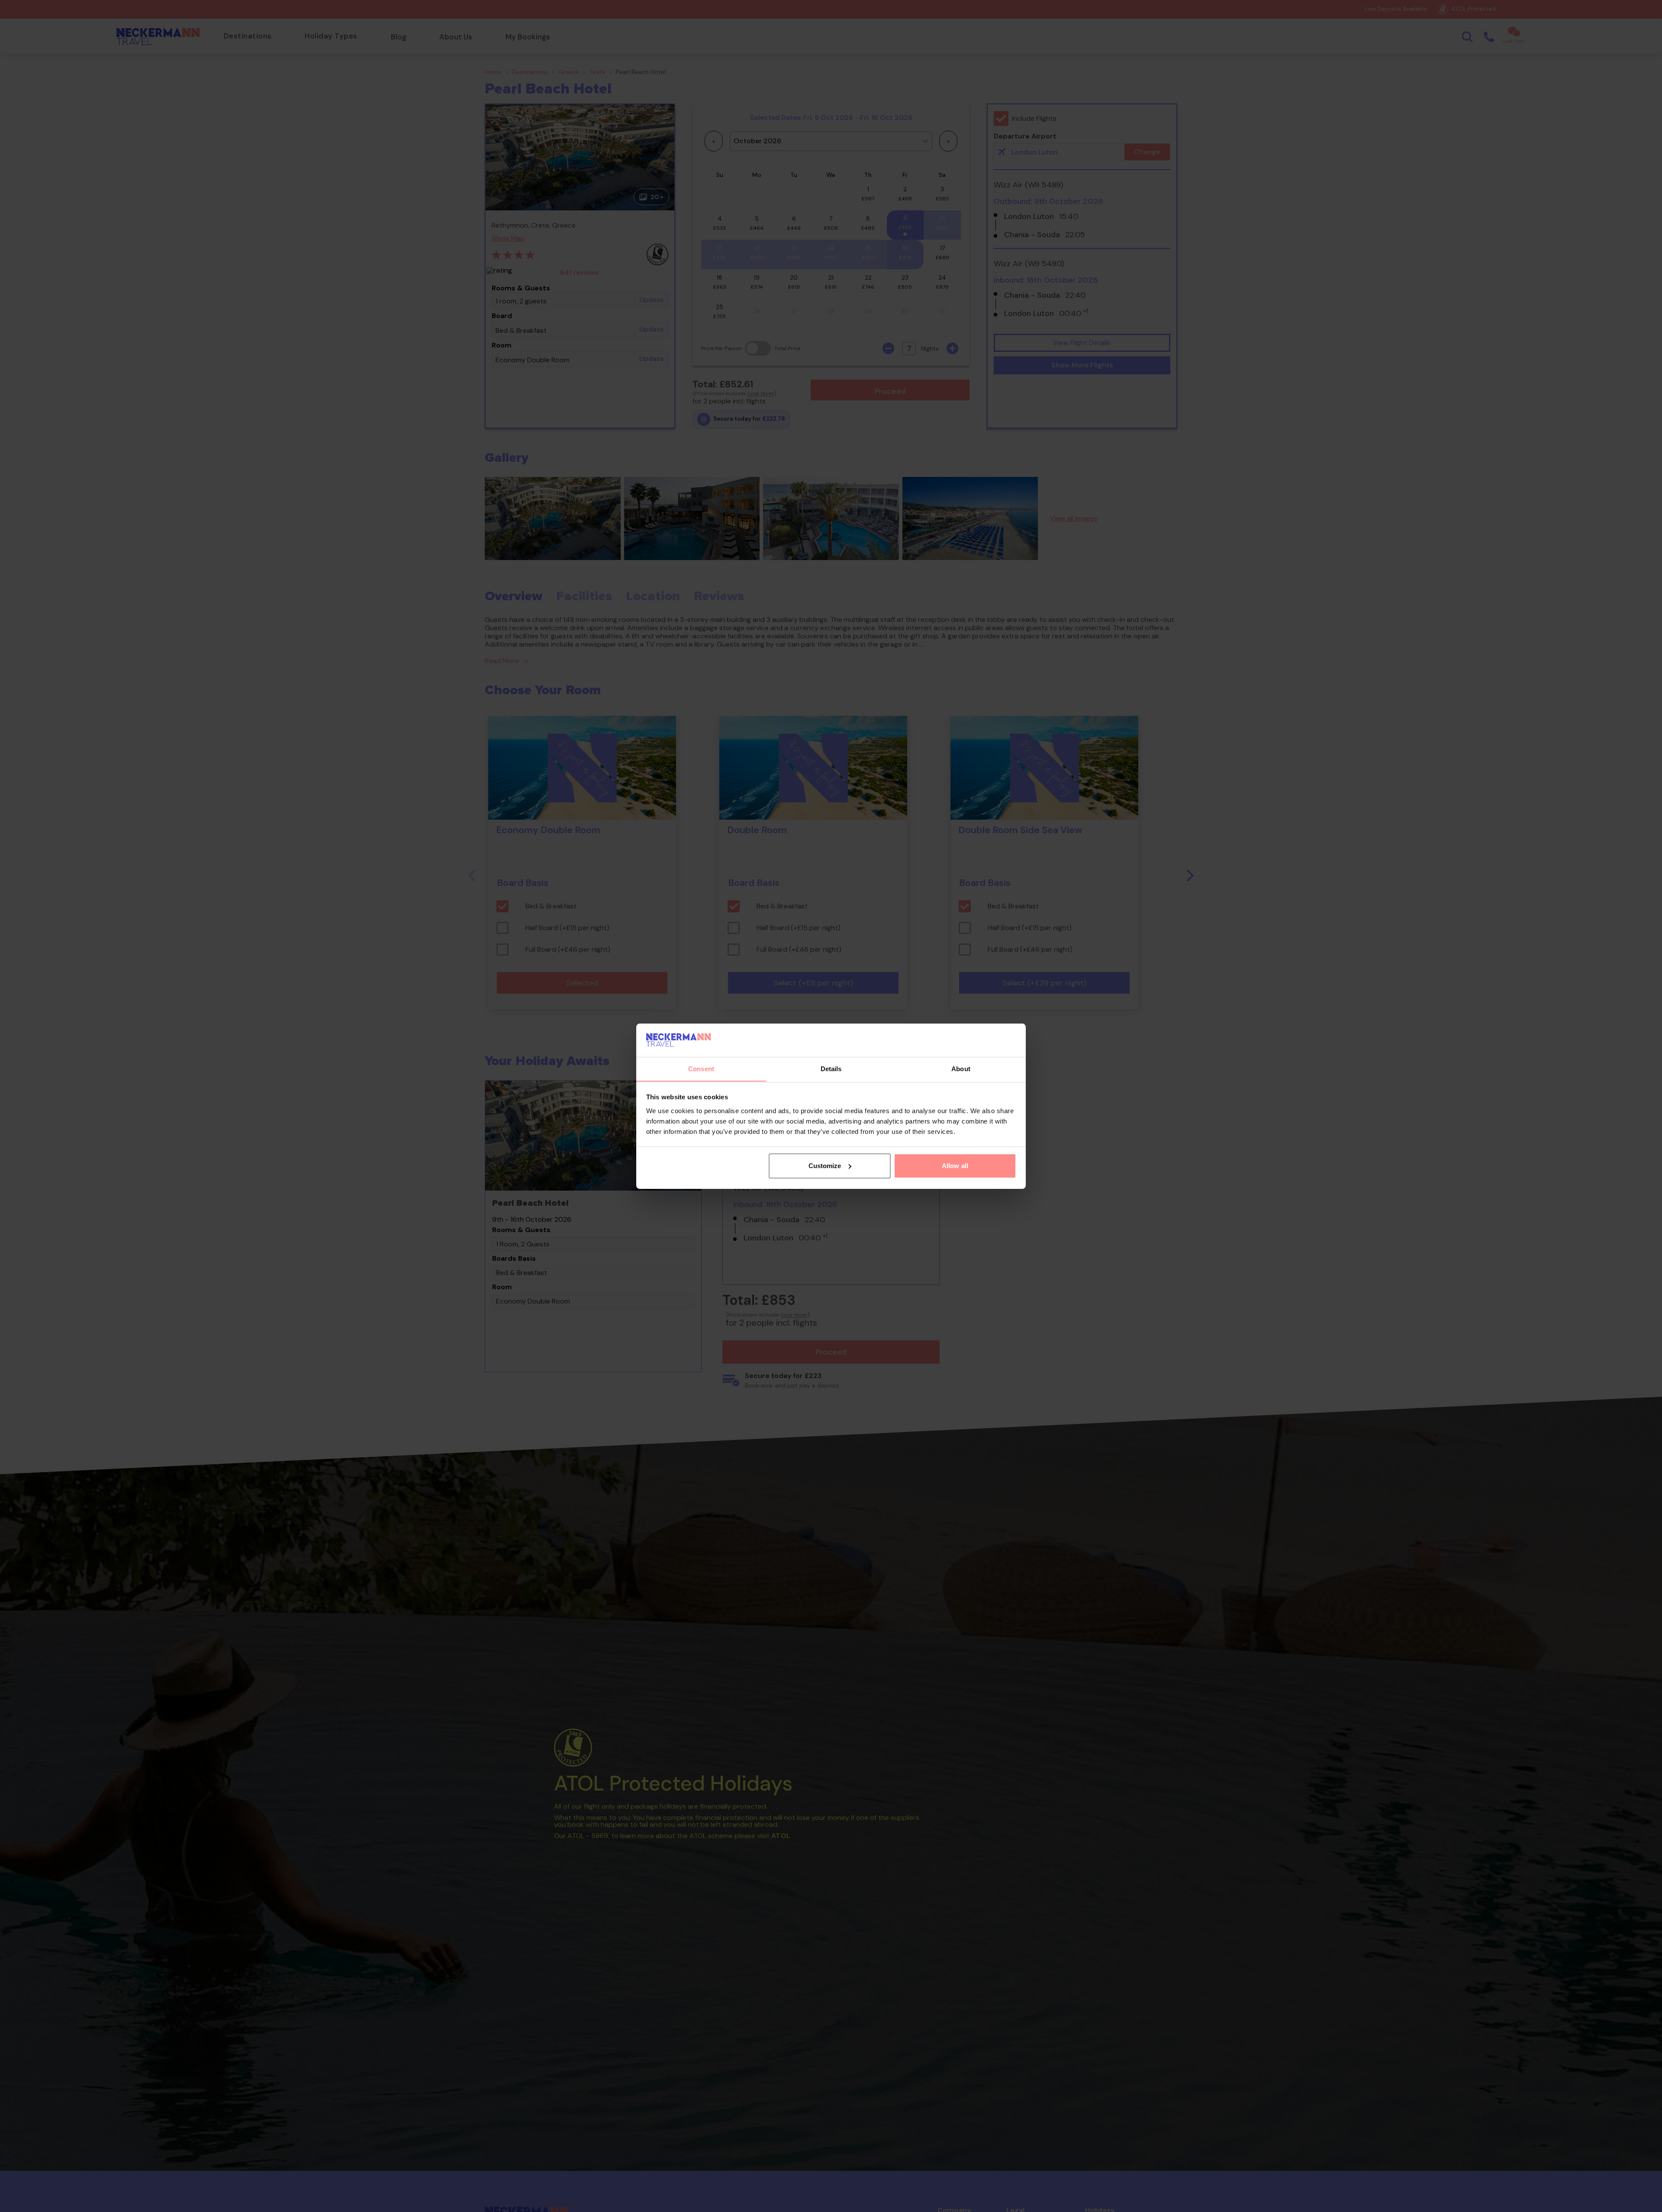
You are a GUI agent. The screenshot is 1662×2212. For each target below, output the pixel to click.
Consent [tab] (701, 1068)
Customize (825, 1166)
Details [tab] (831, 1068)
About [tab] (961, 1068)
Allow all (955, 1166)
